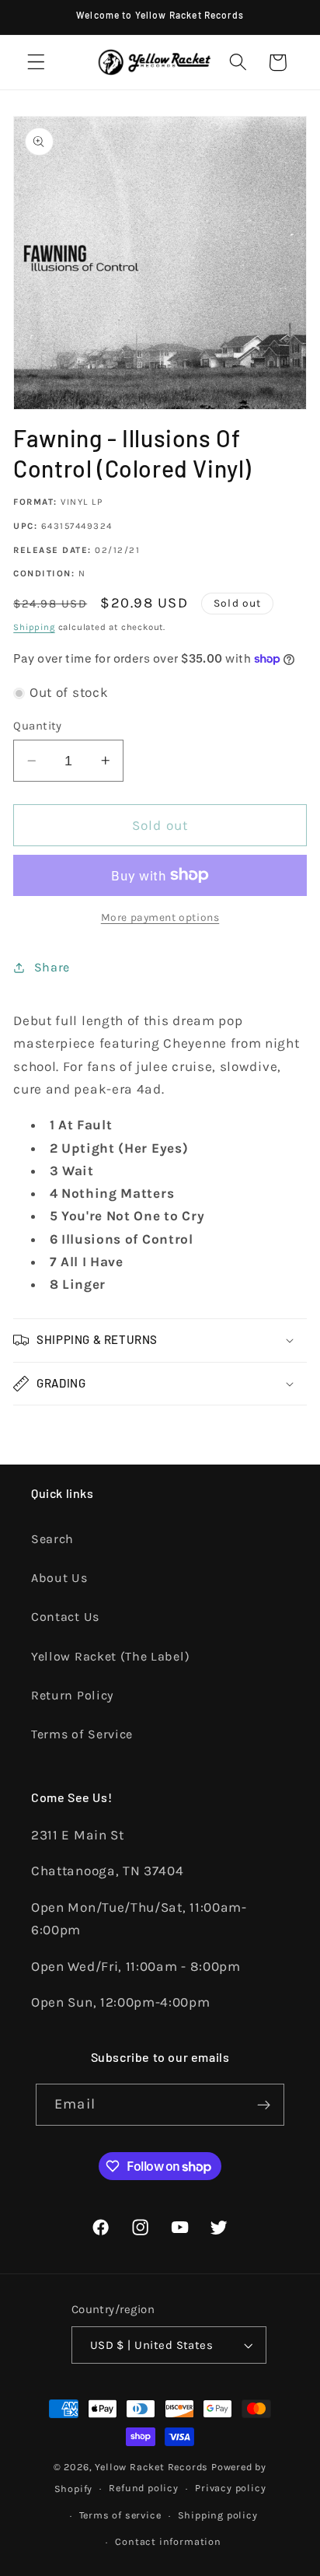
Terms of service (120, 2515)
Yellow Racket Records (151, 2467)
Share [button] (52, 967)
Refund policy (143, 2488)
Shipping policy (218, 2515)
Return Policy (72, 1695)
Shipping (34, 627)
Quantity (38, 726)
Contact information (168, 2541)
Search (52, 1539)
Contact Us (65, 1617)
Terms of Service (82, 1734)
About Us (59, 1578)
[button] (36, 63)
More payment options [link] (160, 917)
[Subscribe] (264, 2105)
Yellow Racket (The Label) (110, 1656)
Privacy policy (230, 2488)
